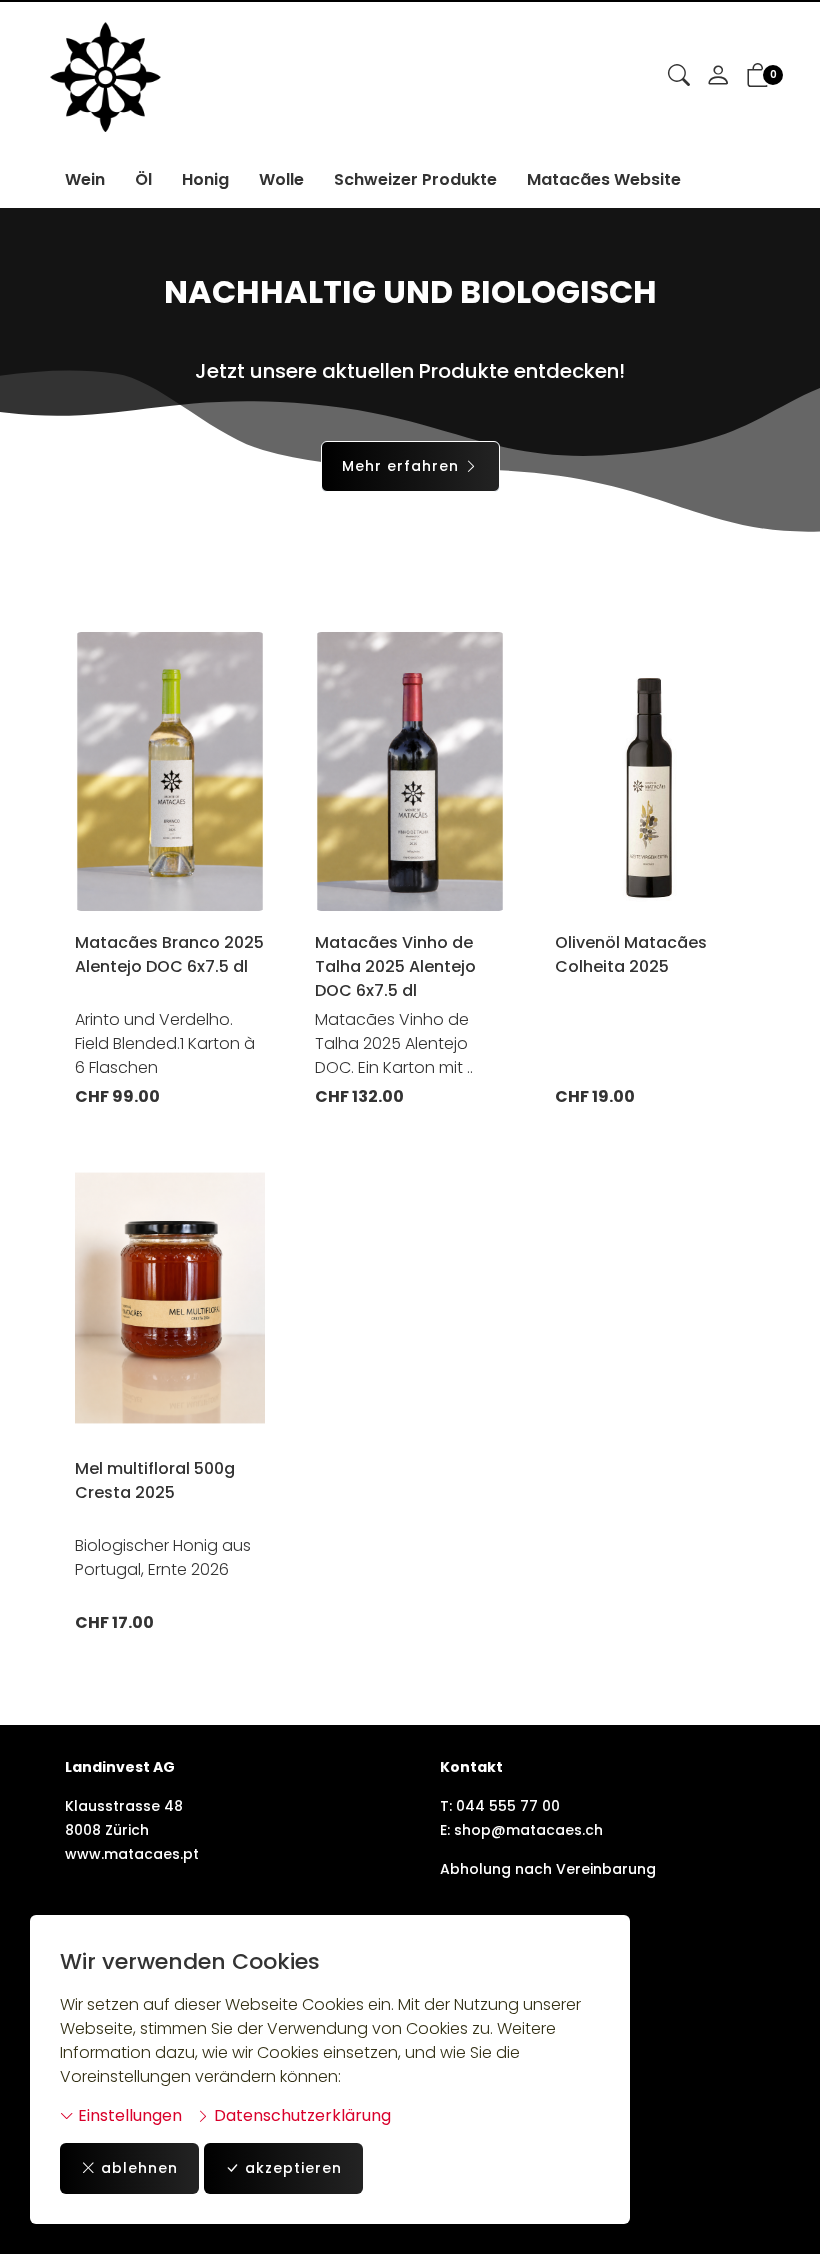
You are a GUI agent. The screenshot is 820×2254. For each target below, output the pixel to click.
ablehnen (139, 2168)
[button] (679, 77)
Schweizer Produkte (415, 179)
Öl (143, 179)
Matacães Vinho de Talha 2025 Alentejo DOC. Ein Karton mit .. (394, 1043)
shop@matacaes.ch (528, 1830)
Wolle (281, 179)
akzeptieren (293, 2168)
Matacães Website (604, 179)
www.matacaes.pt (132, 1854)
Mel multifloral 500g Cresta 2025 (155, 1480)
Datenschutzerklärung (300, 2115)
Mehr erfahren (400, 466)
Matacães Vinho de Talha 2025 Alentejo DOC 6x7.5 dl (395, 966)
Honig (205, 179)
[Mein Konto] (718, 77)
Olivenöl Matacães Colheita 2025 (631, 954)
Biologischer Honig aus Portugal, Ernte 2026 (163, 1557)
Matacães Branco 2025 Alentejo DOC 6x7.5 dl (169, 954)
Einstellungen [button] (128, 2115)
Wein (85, 179)
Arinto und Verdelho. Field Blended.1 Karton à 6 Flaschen (165, 1043)
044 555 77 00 (508, 1806)
